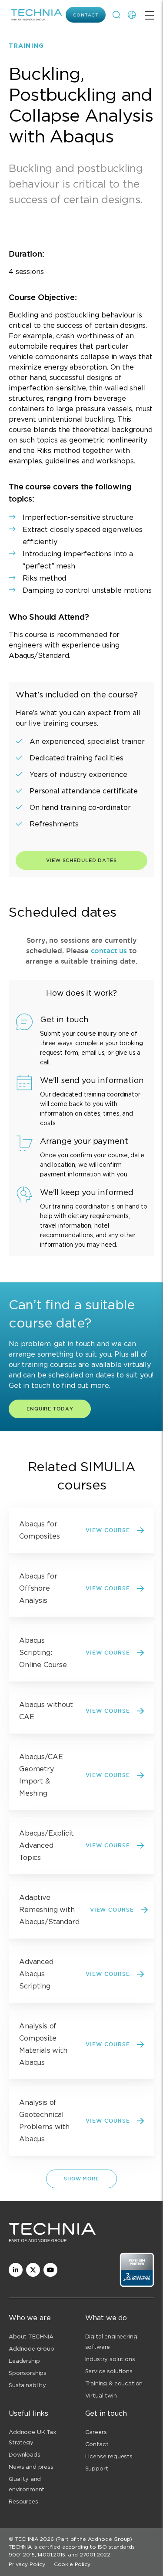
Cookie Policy (72, 2564)
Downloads (25, 2455)
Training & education (114, 2383)
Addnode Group (32, 2349)
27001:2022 (95, 2555)
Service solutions (109, 2371)
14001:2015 (51, 2555)
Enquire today (50, 1409)
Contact (86, 15)
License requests (109, 2456)
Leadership (24, 2361)
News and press (31, 2467)
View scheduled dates (81, 860)
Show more (81, 2179)
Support (97, 2469)
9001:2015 (22, 2555)
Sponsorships (28, 2373)
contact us (109, 951)
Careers (96, 2432)
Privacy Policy (27, 2564)
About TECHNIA (31, 2337)
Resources (23, 2502)
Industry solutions (110, 2359)
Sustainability (27, 2385)
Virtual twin (101, 2396)
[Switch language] (132, 15)
